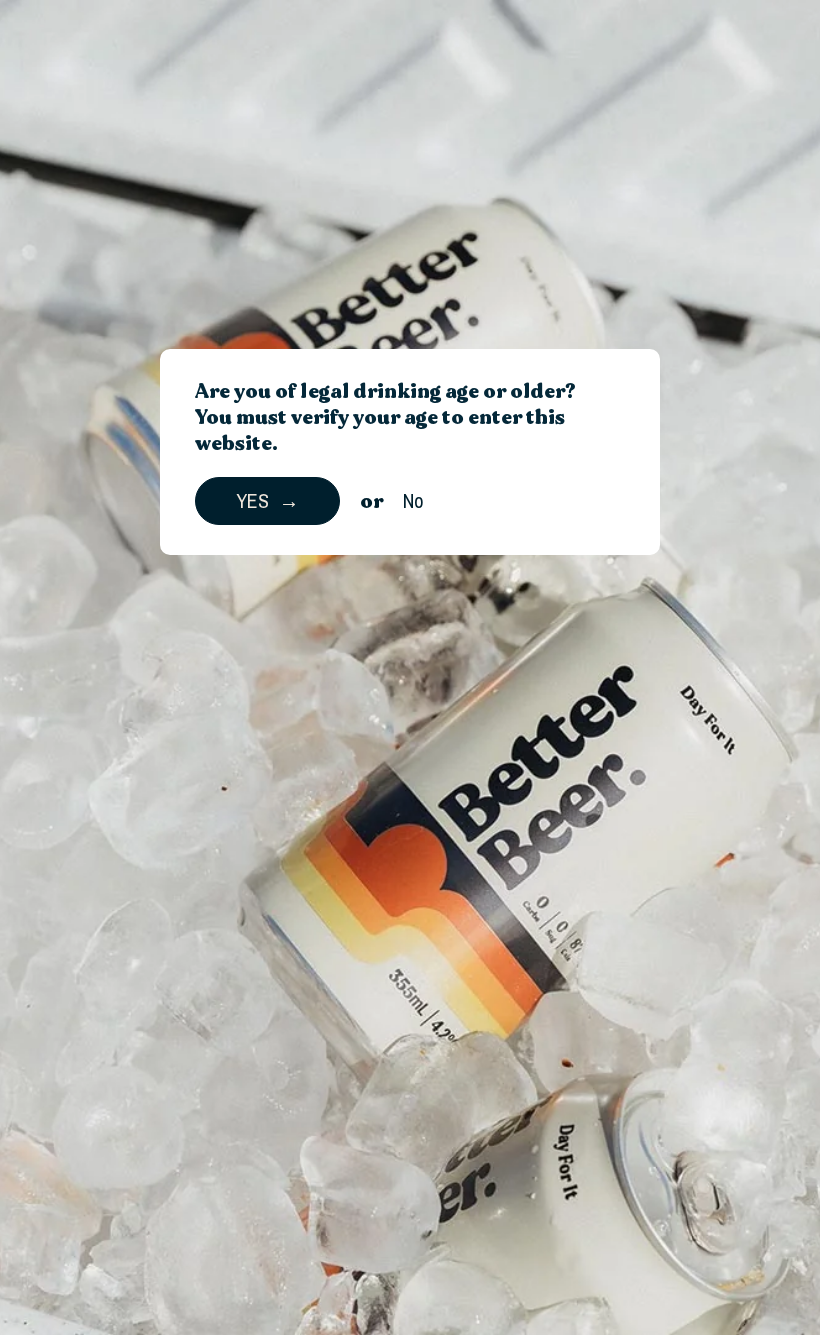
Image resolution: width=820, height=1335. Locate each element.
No (413, 500)
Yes (252, 500)
